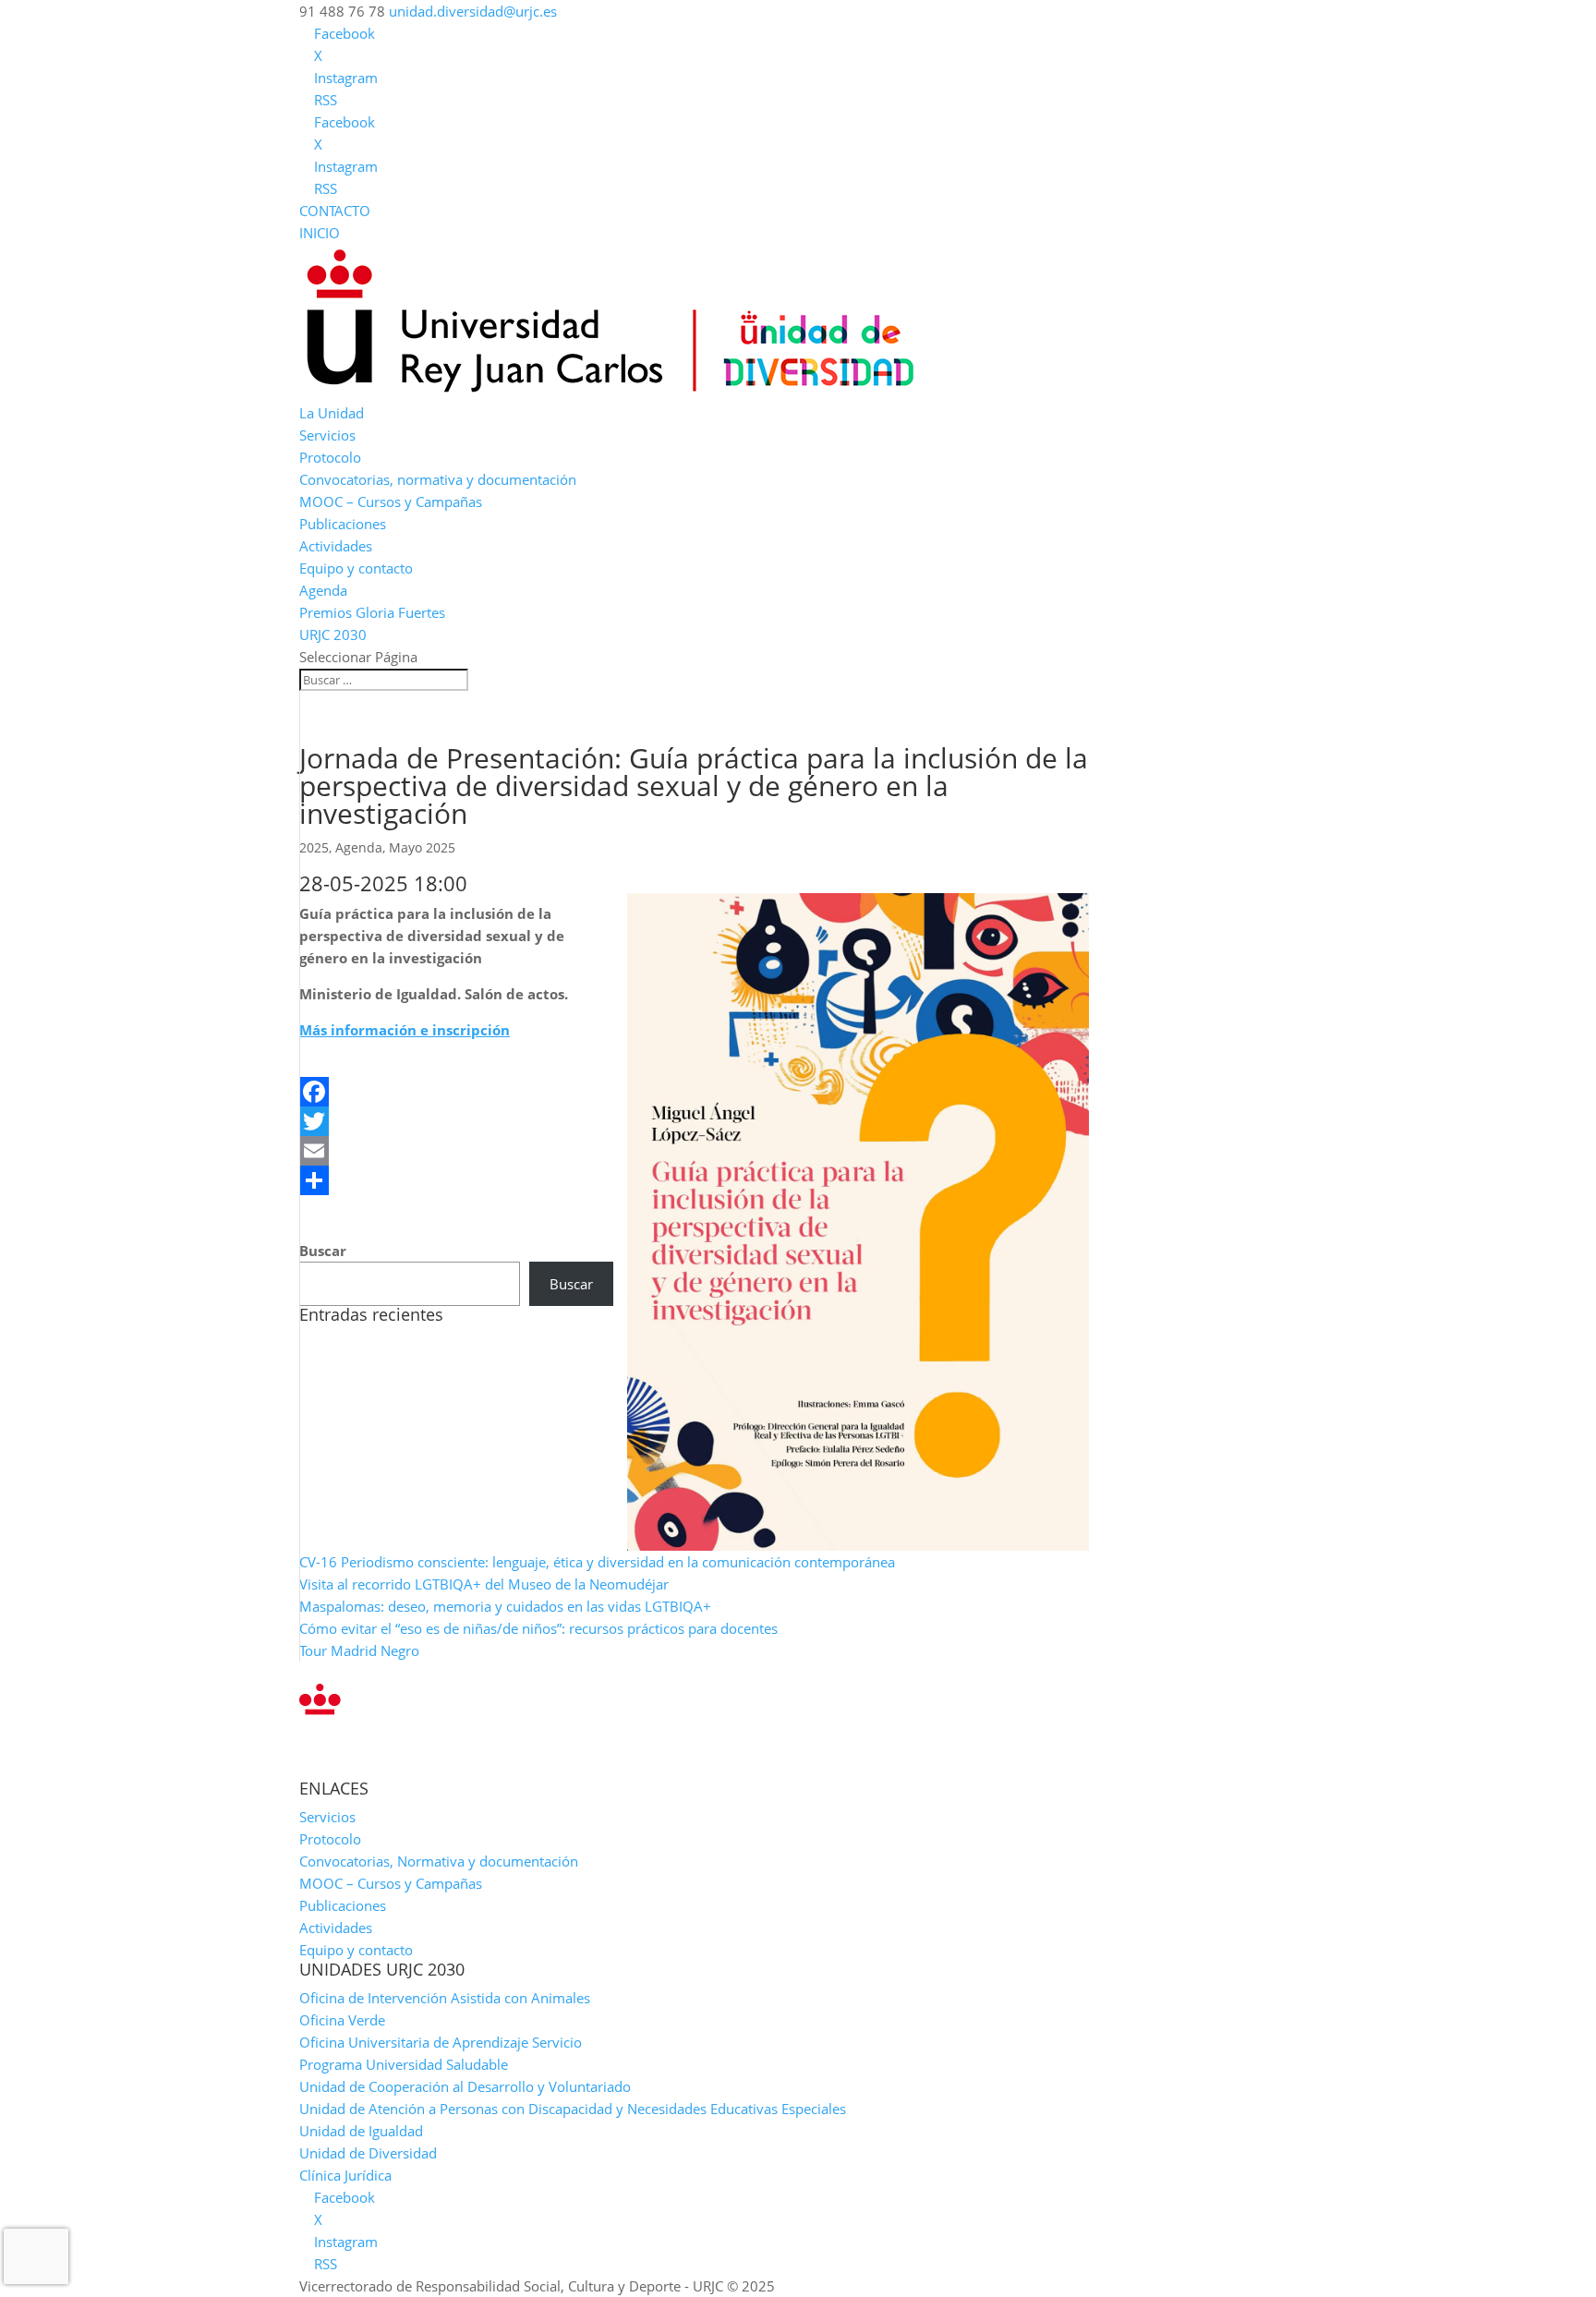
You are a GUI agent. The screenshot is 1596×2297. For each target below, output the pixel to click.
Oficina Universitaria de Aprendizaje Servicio (441, 2042)
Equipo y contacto (356, 568)
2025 (314, 847)
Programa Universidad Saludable (404, 2064)
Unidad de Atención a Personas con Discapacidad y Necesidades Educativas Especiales (573, 2109)
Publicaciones (343, 524)
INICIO (320, 233)
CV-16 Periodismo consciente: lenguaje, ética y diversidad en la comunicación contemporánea (597, 1562)
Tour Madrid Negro (359, 1650)
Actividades (336, 546)
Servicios (327, 435)
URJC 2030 (333, 635)
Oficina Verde (342, 2020)
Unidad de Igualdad (361, 2131)
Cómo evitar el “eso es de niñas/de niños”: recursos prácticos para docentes (538, 1628)
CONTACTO (335, 211)
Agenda (323, 590)
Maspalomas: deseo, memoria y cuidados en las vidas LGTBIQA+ (505, 1606)
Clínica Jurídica (345, 2175)
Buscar (323, 1251)
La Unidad (332, 413)
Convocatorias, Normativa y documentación (439, 1861)
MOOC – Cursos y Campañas (391, 502)
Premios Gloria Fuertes (372, 612)
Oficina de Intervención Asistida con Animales (445, 1998)
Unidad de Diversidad (368, 2153)
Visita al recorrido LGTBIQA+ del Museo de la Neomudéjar (484, 1584)
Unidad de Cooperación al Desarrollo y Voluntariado (465, 2086)
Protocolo (330, 457)
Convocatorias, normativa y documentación (438, 479)
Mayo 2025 (422, 847)
